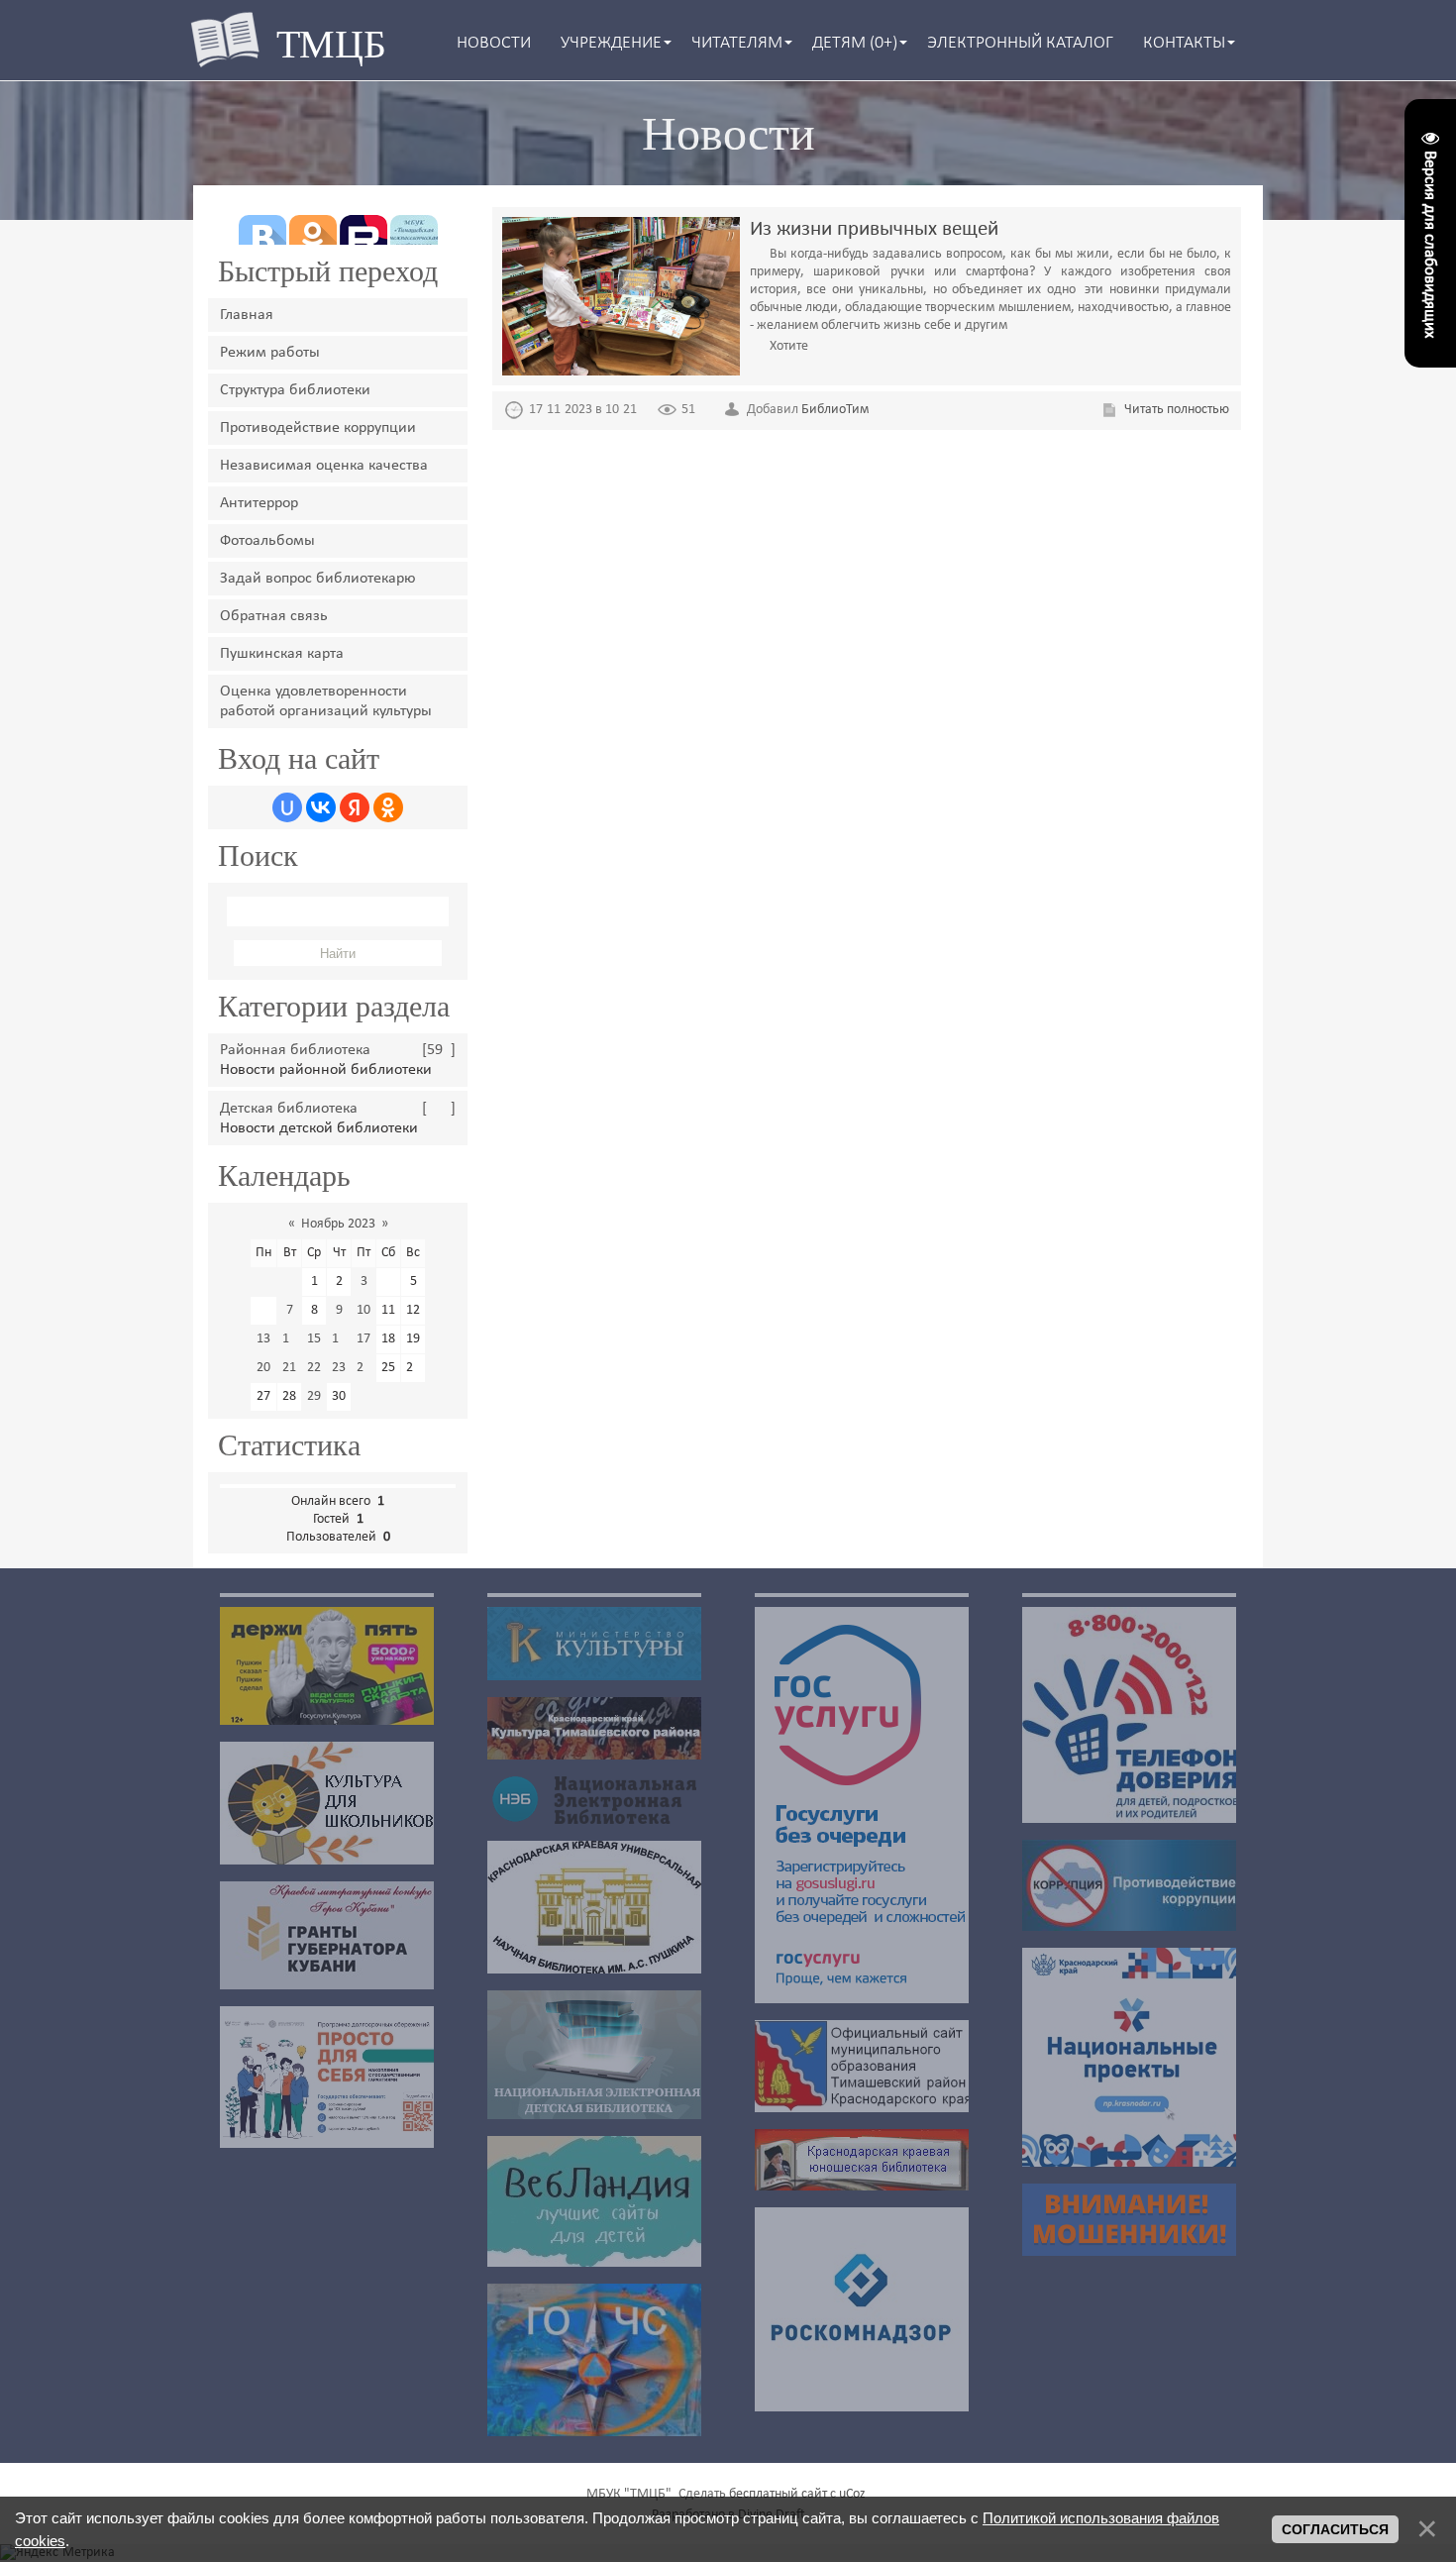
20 (263, 1368)
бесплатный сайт (778, 2494)
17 (364, 1339)
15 (314, 1339)
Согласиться (1335, 2529)
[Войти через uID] (287, 807)
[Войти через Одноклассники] (388, 807)
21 (289, 1368)
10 (364, 1310)
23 (339, 1368)
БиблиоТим (835, 410)
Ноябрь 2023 (338, 1224)
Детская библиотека (289, 1109)
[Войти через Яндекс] (355, 807)
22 (314, 1368)
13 (263, 1339)
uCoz (852, 2494)
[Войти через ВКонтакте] (321, 807)
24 (364, 1368)
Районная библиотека (295, 1050)
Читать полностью (1177, 410)
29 (314, 1396)
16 (339, 1339)
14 (289, 1339)
